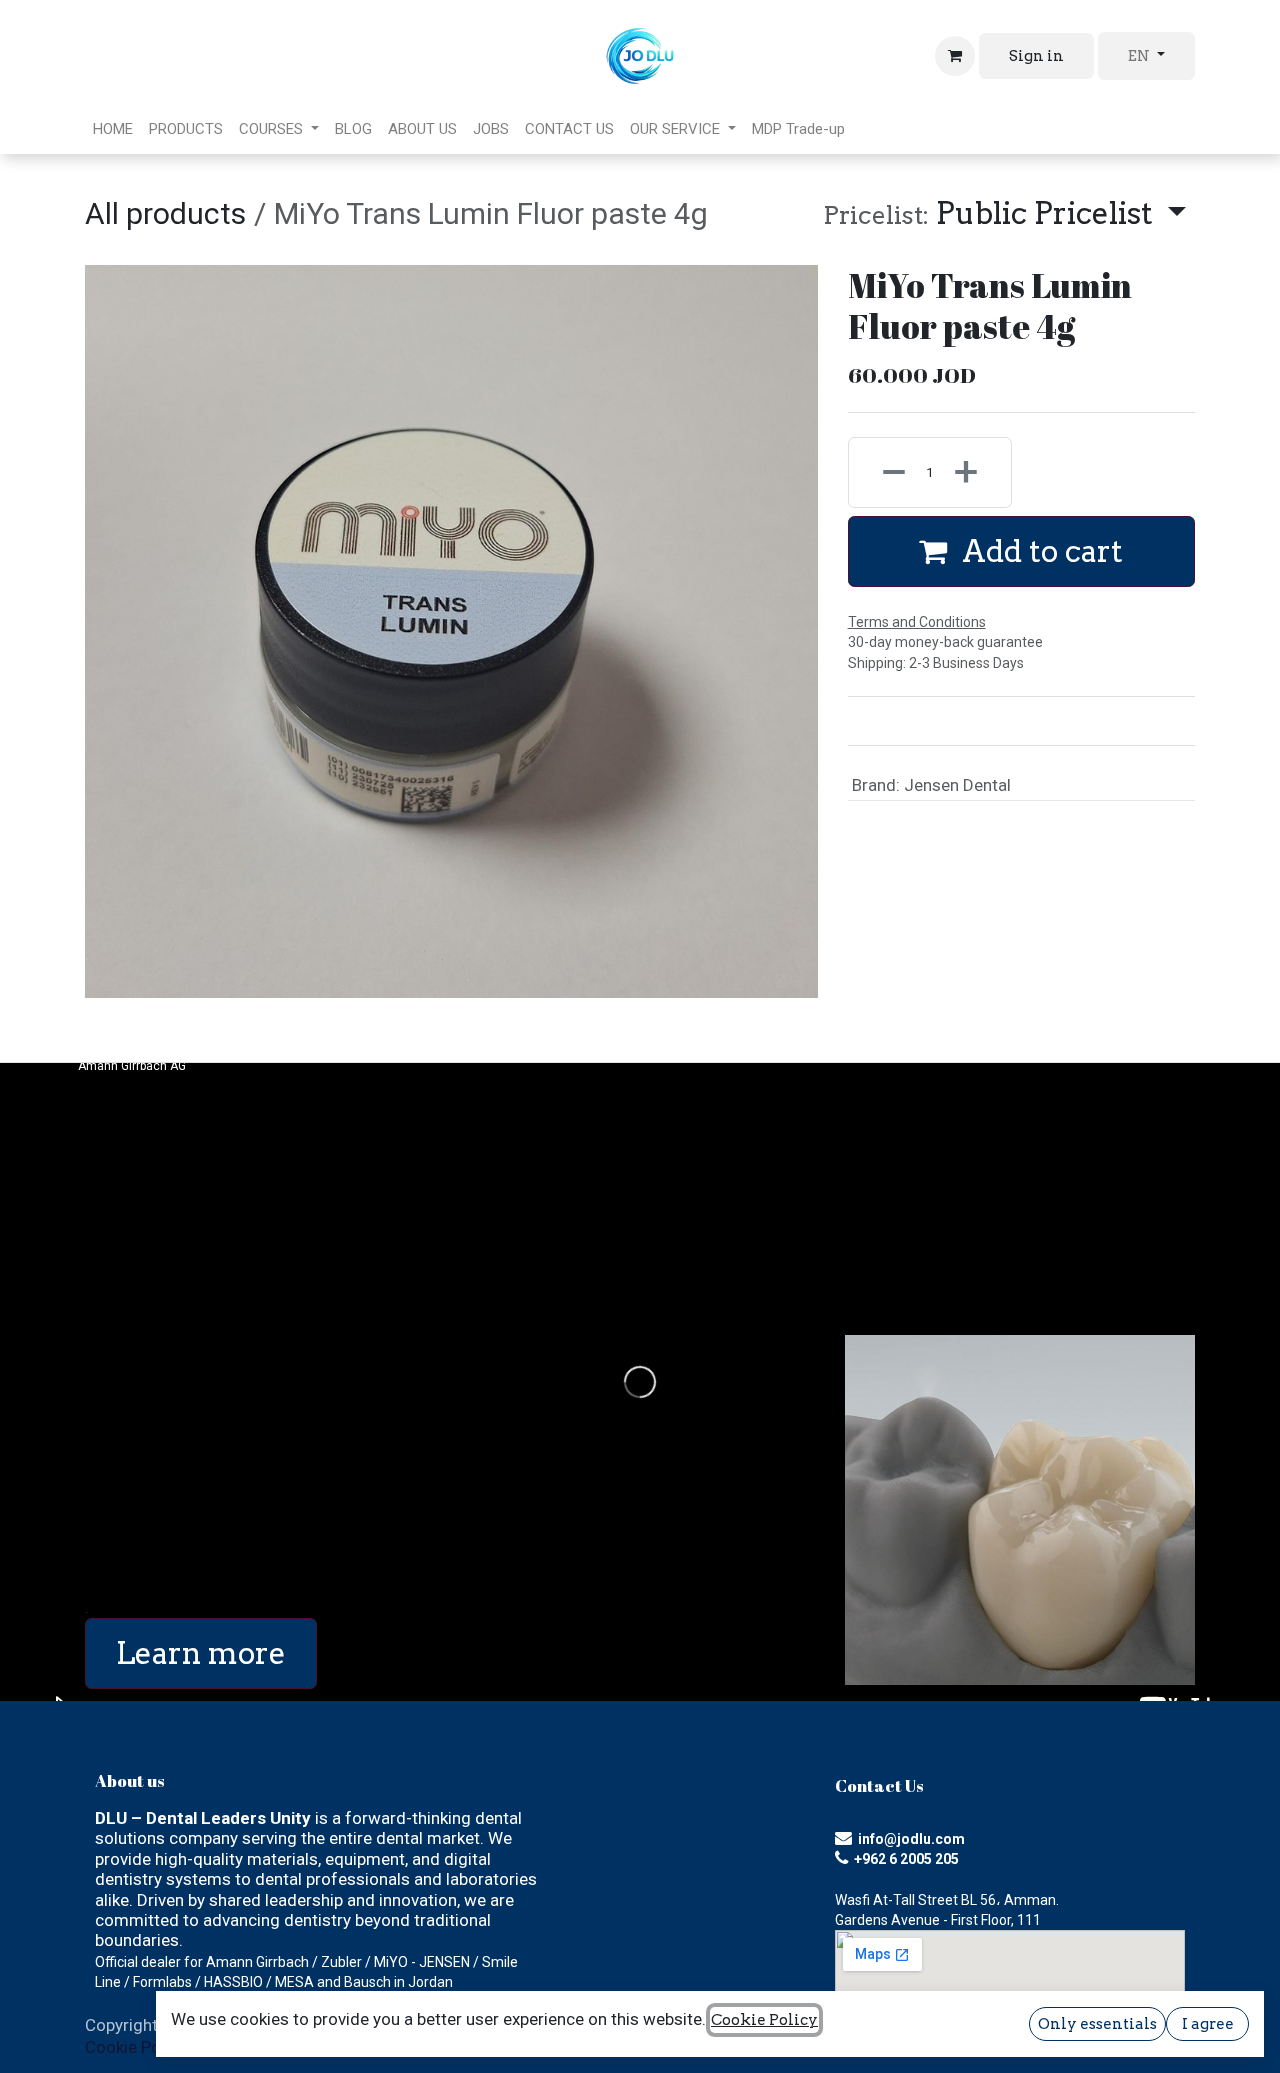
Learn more (201, 1653)
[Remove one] (883, 472)
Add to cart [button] (1039, 551)
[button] (1004, 213)
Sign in (1036, 56)
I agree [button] (1208, 2024)
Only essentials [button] (1097, 2024)
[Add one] (977, 472)
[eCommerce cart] (955, 56)
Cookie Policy (135, 2047)
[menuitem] (113, 129)
